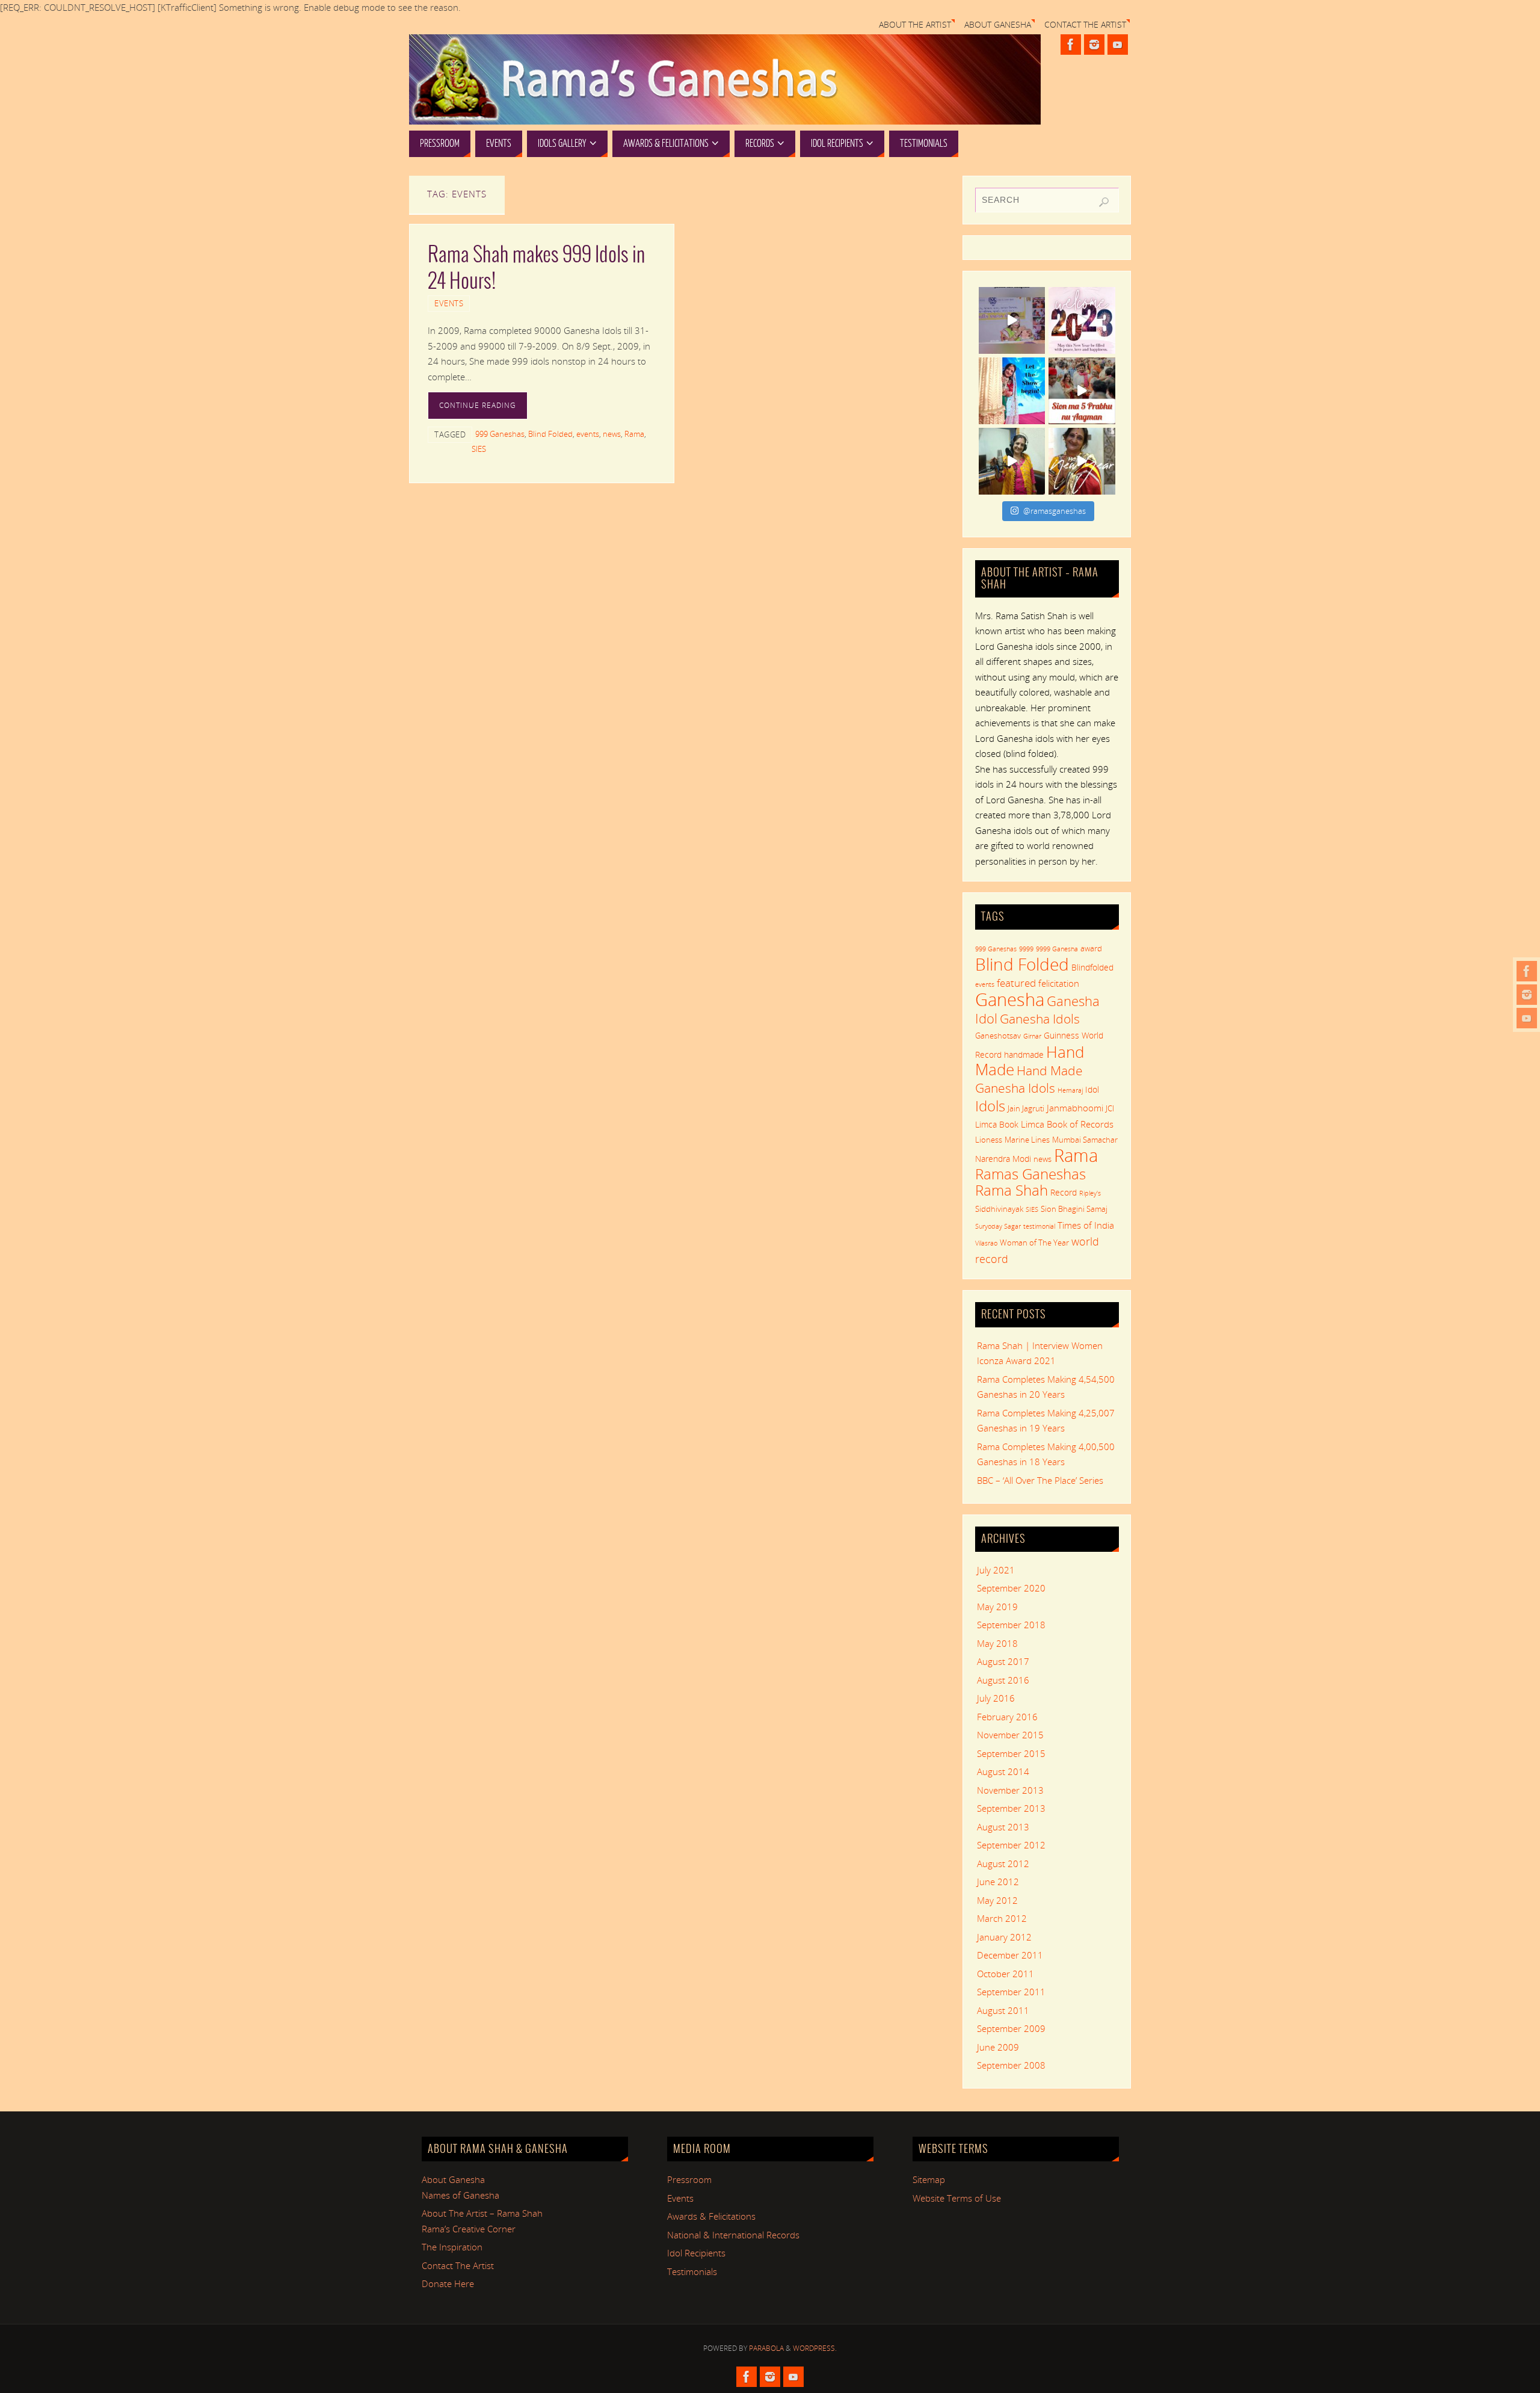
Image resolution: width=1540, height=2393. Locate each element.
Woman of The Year (1034, 1243)
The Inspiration (452, 2247)
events (588, 434)
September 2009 (1011, 2028)
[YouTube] (1527, 1018)
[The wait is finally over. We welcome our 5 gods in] (1082, 391)
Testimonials (692, 2271)
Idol (1092, 1089)
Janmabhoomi (1075, 1108)
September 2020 (1011, 1588)
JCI (1110, 1108)
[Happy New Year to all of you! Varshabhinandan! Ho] (1082, 461)
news (612, 434)
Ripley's (1090, 1193)
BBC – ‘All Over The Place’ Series (1040, 1480)
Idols (990, 1106)
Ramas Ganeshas (1030, 1174)
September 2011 (1011, 1992)
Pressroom (689, 2179)
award (1091, 948)
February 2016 (1007, 1717)
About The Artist (915, 25)
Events (449, 303)
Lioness (989, 1140)
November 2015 (1010, 1735)
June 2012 (998, 1882)
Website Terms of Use (957, 2198)
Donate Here (448, 2283)
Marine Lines (1027, 1140)
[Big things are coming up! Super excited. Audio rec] (1012, 461)
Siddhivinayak (999, 1209)
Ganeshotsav (998, 1036)
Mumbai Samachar (1085, 1140)
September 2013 (1011, 1808)
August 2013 (1003, 1827)
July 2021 (996, 1570)
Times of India (1086, 1225)
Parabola (766, 2348)
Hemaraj (1070, 1090)
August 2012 (1003, 1863)
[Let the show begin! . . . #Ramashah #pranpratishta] (1012, 391)
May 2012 (997, 1900)
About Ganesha (998, 25)
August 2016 (1003, 1680)
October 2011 (1006, 1974)
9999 (1026, 949)
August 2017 (1003, 1661)
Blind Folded (550, 434)
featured (1016, 983)
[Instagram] (1527, 995)
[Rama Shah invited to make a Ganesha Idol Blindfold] (1012, 320)
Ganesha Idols (1040, 1019)
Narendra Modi (1003, 1159)
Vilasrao (986, 1243)
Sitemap (929, 2179)
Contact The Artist (1085, 25)
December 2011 (1010, 1955)
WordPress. (815, 2348)
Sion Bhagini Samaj (1074, 1209)
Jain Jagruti (1026, 1108)
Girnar (1032, 1036)
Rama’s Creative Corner (469, 2229)
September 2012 (1011, 1845)
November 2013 (1010, 1790)
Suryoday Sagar (998, 1226)
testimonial (1039, 1226)
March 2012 (1002, 1918)
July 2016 (996, 1698)
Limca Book (997, 1124)
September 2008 (1011, 2065)
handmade (1024, 1054)
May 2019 (997, 1607)
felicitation (1059, 983)
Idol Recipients (696, 2253)
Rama (634, 434)
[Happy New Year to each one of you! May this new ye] (1082, 320)
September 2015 (1011, 1753)
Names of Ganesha (460, 2195)
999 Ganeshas (500, 434)
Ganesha (1010, 999)
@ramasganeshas (1055, 511)
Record (1064, 1192)
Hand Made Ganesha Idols (1029, 1079)
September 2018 (1011, 1625)
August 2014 (1003, 1771)
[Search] (1104, 202)
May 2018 (997, 1643)
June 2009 (998, 2047)
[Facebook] (1527, 971)
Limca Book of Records (1067, 1124)
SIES (479, 449)
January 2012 (1004, 1937)
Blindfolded (1092, 967)
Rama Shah (1012, 1190)
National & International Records (733, 2235)
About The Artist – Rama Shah (482, 2213)
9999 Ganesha (1057, 949)
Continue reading (478, 405)
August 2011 (1003, 2010)
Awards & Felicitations (711, 2216)
